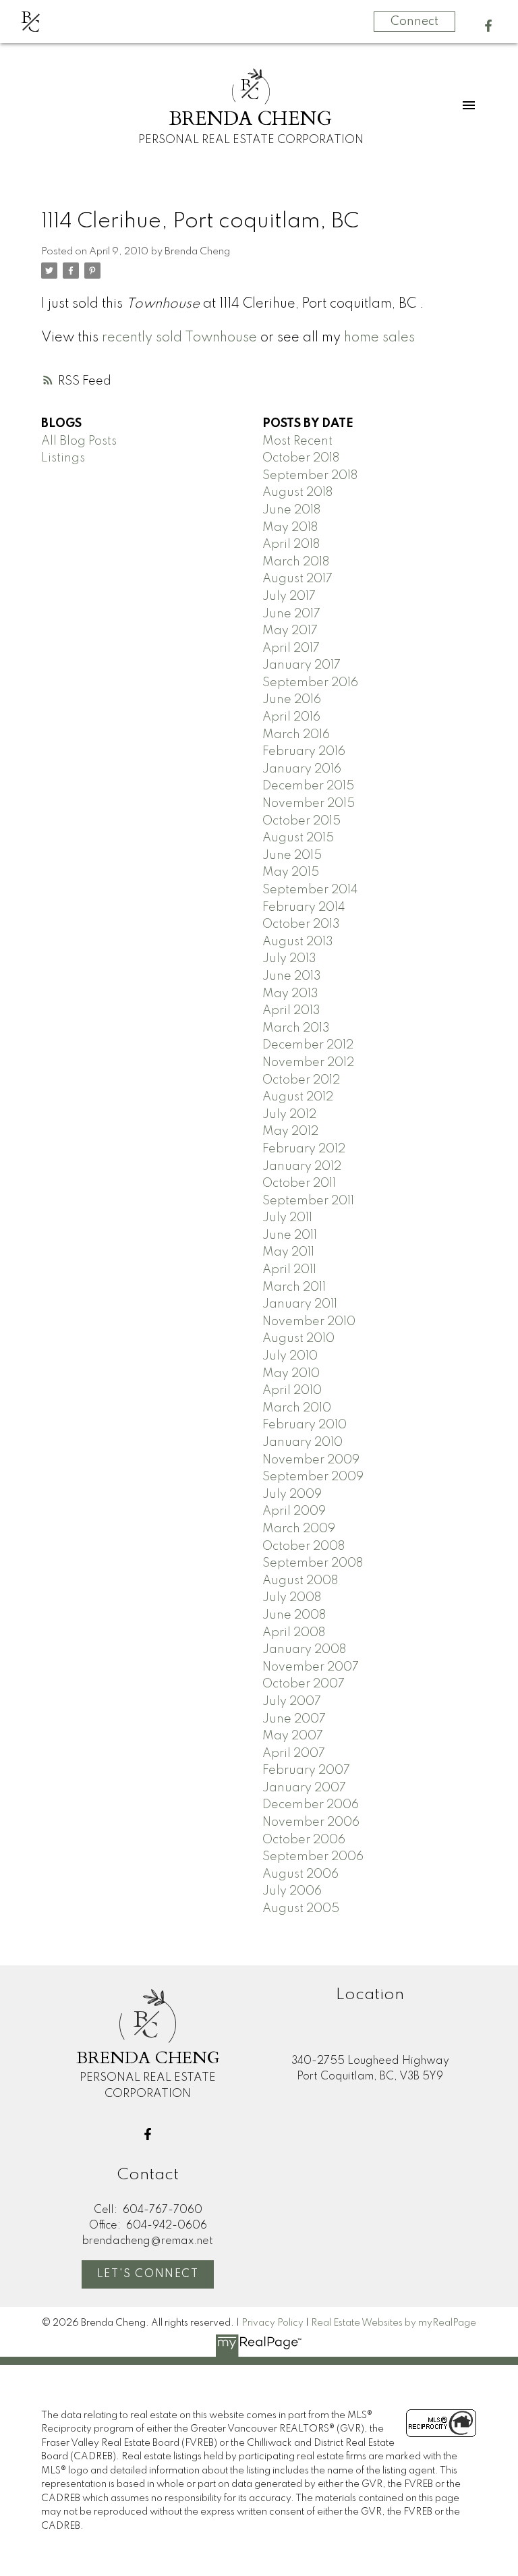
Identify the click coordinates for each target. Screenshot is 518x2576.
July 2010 (290, 1356)
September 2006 (313, 1857)
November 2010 (309, 1322)
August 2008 (300, 1581)
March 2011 (294, 1287)
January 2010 (303, 1443)
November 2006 (311, 1822)
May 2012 (290, 1131)
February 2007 (306, 1770)
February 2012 (304, 1149)
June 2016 (292, 700)
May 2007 (293, 1736)
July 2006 (292, 1891)
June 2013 (292, 976)
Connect (414, 22)
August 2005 (301, 1909)
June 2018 (291, 510)
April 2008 (294, 1633)
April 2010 (292, 1391)
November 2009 (311, 1460)
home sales (379, 338)
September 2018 (310, 476)
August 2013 (298, 942)
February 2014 (304, 907)
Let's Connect (148, 2274)
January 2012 (302, 1167)
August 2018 (297, 493)
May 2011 (288, 1252)
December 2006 (311, 1805)
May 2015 (291, 872)
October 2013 (301, 924)
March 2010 (297, 1408)
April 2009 (294, 1511)
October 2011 (299, 1183)
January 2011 (300, 1304)
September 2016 (310, 683)
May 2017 (290, 631)
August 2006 (300, 1874)
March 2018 (296, 562)
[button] (488, 26)
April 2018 (291, 544)
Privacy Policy (272, 2323)
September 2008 (313, 1563)
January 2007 (304, 1788)
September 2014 (310, 890)
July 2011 (287, 1218)
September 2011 (308, 1201)
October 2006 (304, 1840)
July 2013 (289, 959)
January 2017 (301, 665)
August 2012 (298, 1097)
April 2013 (291, 1011)
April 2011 (289, 1270)
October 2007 (304, 1684)
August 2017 (297, 579)
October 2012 (301, 1080)
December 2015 (308, 786)
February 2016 (304, 752)
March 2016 (296, 735)
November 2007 (311, 1667)
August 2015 (298, 838)
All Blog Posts (79, 441)
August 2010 (298, 1339)
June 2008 (294, 1615)
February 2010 (305, 1425)
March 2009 (299, 1529)
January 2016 (302, 769)
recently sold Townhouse (179, 338)
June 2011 (290, 1235)
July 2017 (289, 596)
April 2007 (294, 1754)
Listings (63, 458)
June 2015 (292, 856)
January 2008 (304, 1650)
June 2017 (291, 614)
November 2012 (308, 1063)
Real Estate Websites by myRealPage (394, 2323)
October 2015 (301, 821)
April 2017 (291, 648)
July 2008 (292, 1598)
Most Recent (297, 441)
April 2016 (291, 717)
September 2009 (313, 1477)
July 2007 (292, 1702)
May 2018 (290, 528)
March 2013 (296, 1028)
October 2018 (301, 458)
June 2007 (294, 1719)
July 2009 (292, 1494)
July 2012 (289, 1115)
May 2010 (291, 1374)
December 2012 (308, 1045)
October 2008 (304, 1546)
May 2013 (290, 994)
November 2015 (309, 804)
